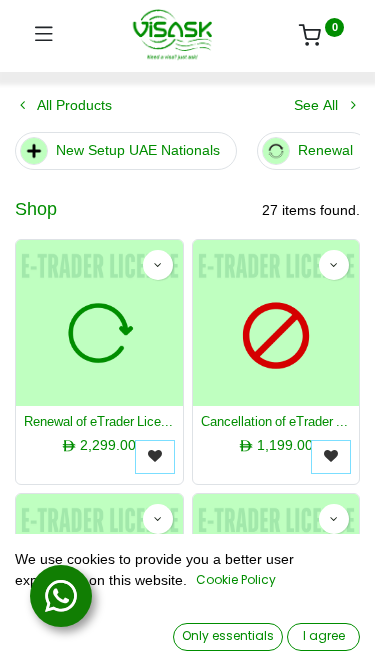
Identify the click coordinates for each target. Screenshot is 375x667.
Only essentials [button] (228, 635)
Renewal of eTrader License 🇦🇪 (99, 422)
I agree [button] (324, 635)
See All (318, 105)
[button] (158, 265)
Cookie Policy (236, 579)
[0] (321, 38)
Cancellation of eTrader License (276, 422)
